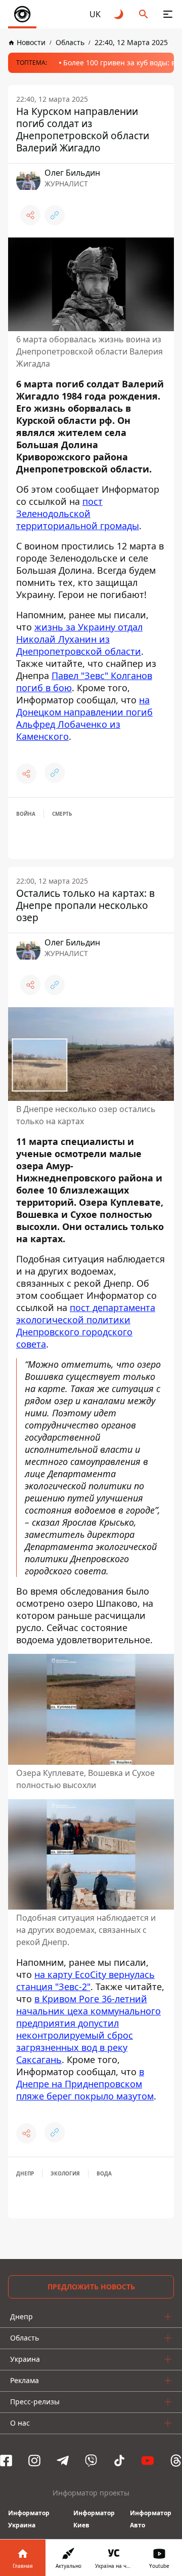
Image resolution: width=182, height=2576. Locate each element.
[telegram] (63, 2461)
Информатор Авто (151, 2519)
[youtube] (148, 2461)
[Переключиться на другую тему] (119, 14)
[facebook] (6, 2461)
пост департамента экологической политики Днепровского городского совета (86, 1326)
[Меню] (168, 14)
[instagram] (34, 2461)
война (26, 814)
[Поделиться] (30, 215)
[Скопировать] (55, 215)
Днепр (25, 2173)
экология (65, 2173)
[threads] (176, 2461)
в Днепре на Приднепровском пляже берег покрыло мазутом (85, 2084)
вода (104, 2173)
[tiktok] (119, 2461)
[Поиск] (144, 14)
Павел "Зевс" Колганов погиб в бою (84, 682)
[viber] (91, 2461)
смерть (62, 814)
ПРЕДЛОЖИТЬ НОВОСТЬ (91, 2287)
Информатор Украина (29, 2519)
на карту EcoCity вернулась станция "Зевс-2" (85, 1980)
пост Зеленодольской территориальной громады (78, 513)
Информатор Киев (94, 2519)
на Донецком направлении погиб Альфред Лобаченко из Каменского (84, 718)
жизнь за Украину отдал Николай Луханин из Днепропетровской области (79, 639)
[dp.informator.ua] (22, 14)
